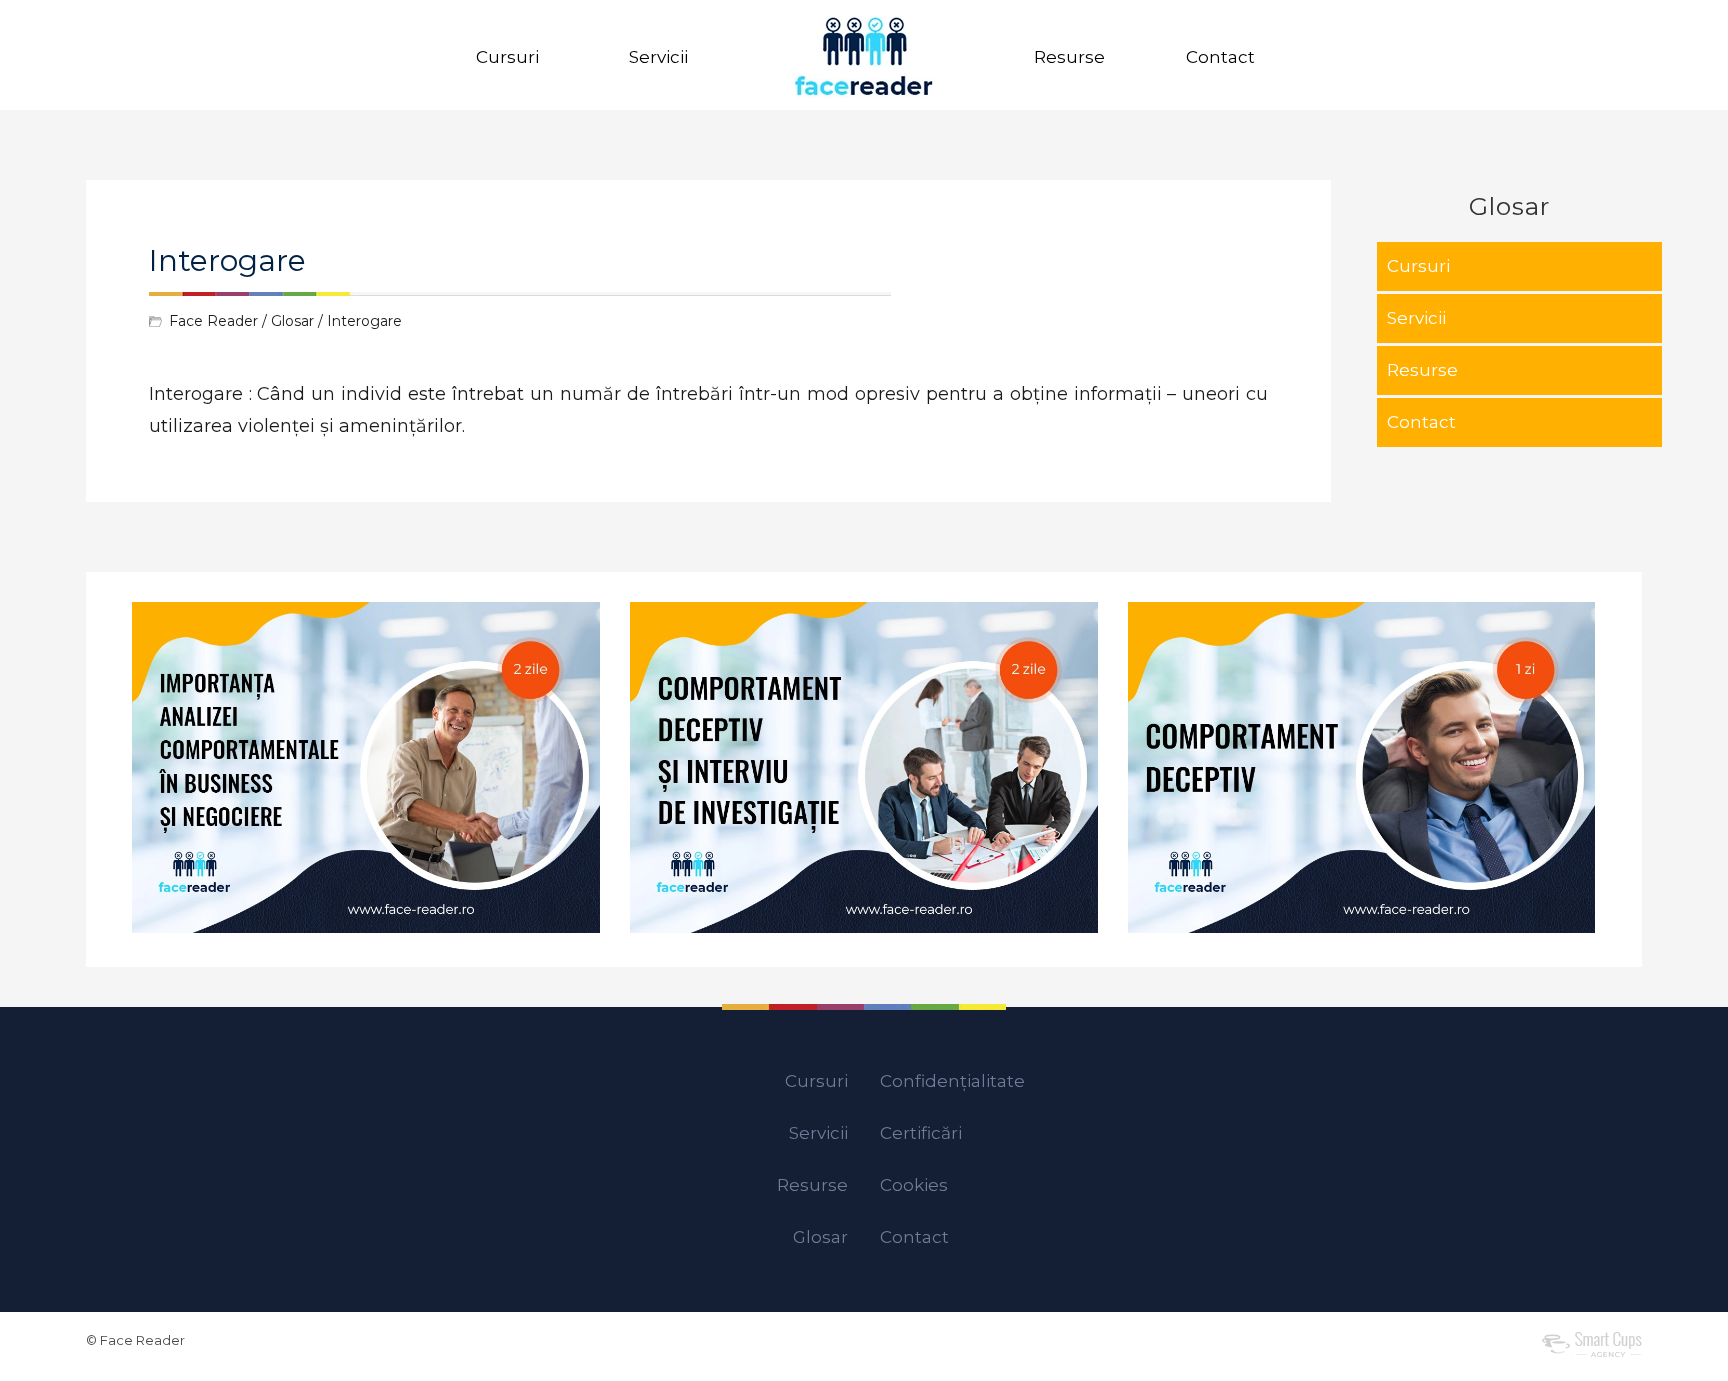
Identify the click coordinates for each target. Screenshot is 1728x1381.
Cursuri (507, 57)
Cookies (914, 1185)
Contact (1220, 57)
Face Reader (213, 321)
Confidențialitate (952, 1081)
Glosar (292, 321)
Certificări (921, 1133)
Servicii (658, 57)
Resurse (1069, 57)
